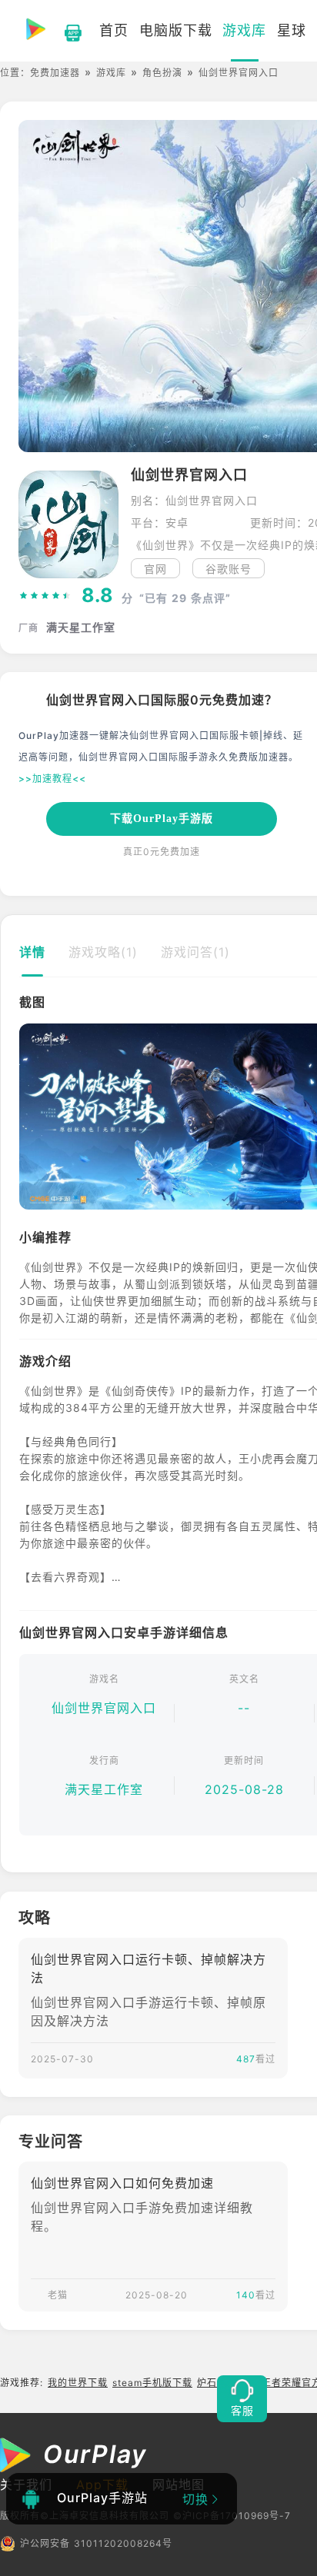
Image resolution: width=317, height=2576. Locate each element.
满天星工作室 (104, 1789)
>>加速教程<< (52, 779)
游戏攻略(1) (103, 952)
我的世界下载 (78, 2383)
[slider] (45, 596)
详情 (32, 952)
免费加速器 (55, 73)
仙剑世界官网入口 (104, 1708)
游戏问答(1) (195, 952)
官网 (155, 569)
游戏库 (111, 73)
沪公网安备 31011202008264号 (96, 2543)
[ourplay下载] (65, 31)
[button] (30, 1117)
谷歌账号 (229, 569)
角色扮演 (162, 73)
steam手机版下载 (152, 2383)
